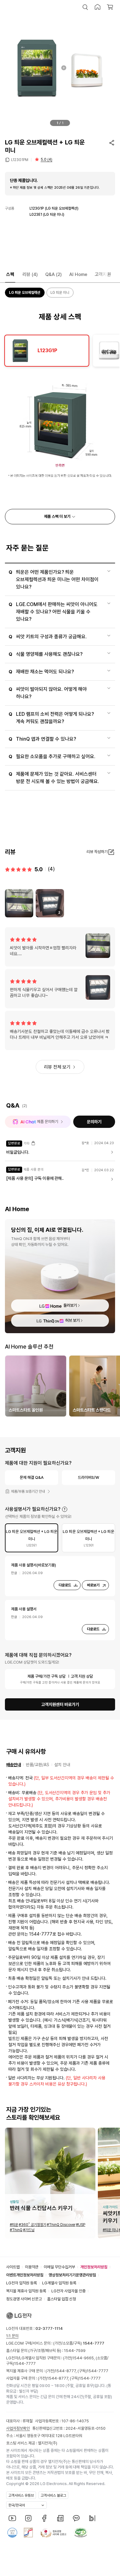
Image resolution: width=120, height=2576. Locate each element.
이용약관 (32, 2267)
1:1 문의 (12, 2336)
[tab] (47, 351)
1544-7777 (25, 2363)
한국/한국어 (17, 2505)
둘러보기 (70, 1305)
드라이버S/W (88, 1477)
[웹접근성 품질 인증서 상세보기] (81, 2533)
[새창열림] (12, 2518)
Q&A (54, 274)
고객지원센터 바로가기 (60, 1704)
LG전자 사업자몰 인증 (68, 2291)
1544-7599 (75, 2351)
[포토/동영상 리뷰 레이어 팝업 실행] (19, 903)
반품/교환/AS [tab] (38, 1765)
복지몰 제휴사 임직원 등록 (26, 2291)
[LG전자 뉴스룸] (60, 2518)
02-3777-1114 (49, 2328)
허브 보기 (72, 1320)
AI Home (78, 274)
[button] (85, 7)
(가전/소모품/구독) (78, 2343)
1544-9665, (84, 2358)
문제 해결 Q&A (32, 1477)
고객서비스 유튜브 (21, 2495)
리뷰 (30, 274)
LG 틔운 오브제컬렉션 (25, 293)
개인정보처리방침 (94, 2267)
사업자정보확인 (18, 2428)
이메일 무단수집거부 (59, 2267)
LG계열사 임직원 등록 (59, 2283)
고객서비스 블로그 (53, 2495)
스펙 (10, 274)
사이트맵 (13, 2267)
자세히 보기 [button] (65, 1509)
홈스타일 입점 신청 (62, 2299)
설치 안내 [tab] (62, 1765)
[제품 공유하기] (112, 143)
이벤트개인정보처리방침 (25, 2275)
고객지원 (103, 274)
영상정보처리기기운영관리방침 (72, 2275)
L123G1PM (20, 160)
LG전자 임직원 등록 (22, 2283)
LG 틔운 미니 (60, 293)
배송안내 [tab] (14, 1765)
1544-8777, (66, 2371)
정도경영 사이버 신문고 (24, 2299)
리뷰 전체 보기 (57, 1067)
